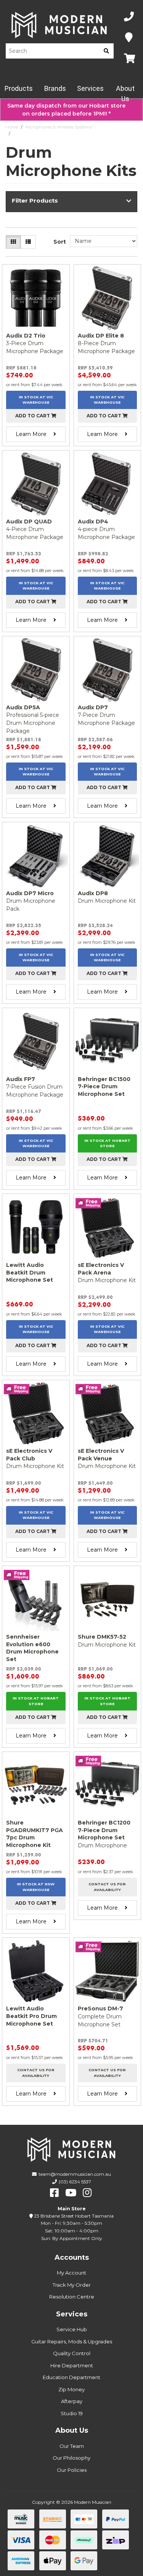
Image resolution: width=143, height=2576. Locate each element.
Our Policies (72, 2470)
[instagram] (87, 2193)
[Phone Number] (129, 17)
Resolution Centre (72, 2297)
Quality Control (72, 2353)
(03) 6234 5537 (75, 2182)
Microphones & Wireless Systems (59, 127)
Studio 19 (72, 2413)
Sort (60, 242)
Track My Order (72, 2285)
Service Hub (72, 2329)
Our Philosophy (71, 2458)
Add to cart (33, 416)
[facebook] (54, 2193)
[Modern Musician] (60, 25)
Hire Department (72, 2365)
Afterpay (72, 2401)
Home (12, 127)
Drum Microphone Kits (36, 133)
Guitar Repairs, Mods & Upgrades (72, 2341)
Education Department (71, 2377)
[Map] (129, 38)
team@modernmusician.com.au (75, 2174)
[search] (106, 51)
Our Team (72, 2446)
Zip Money (71, 2389)
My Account (71, 2273)
